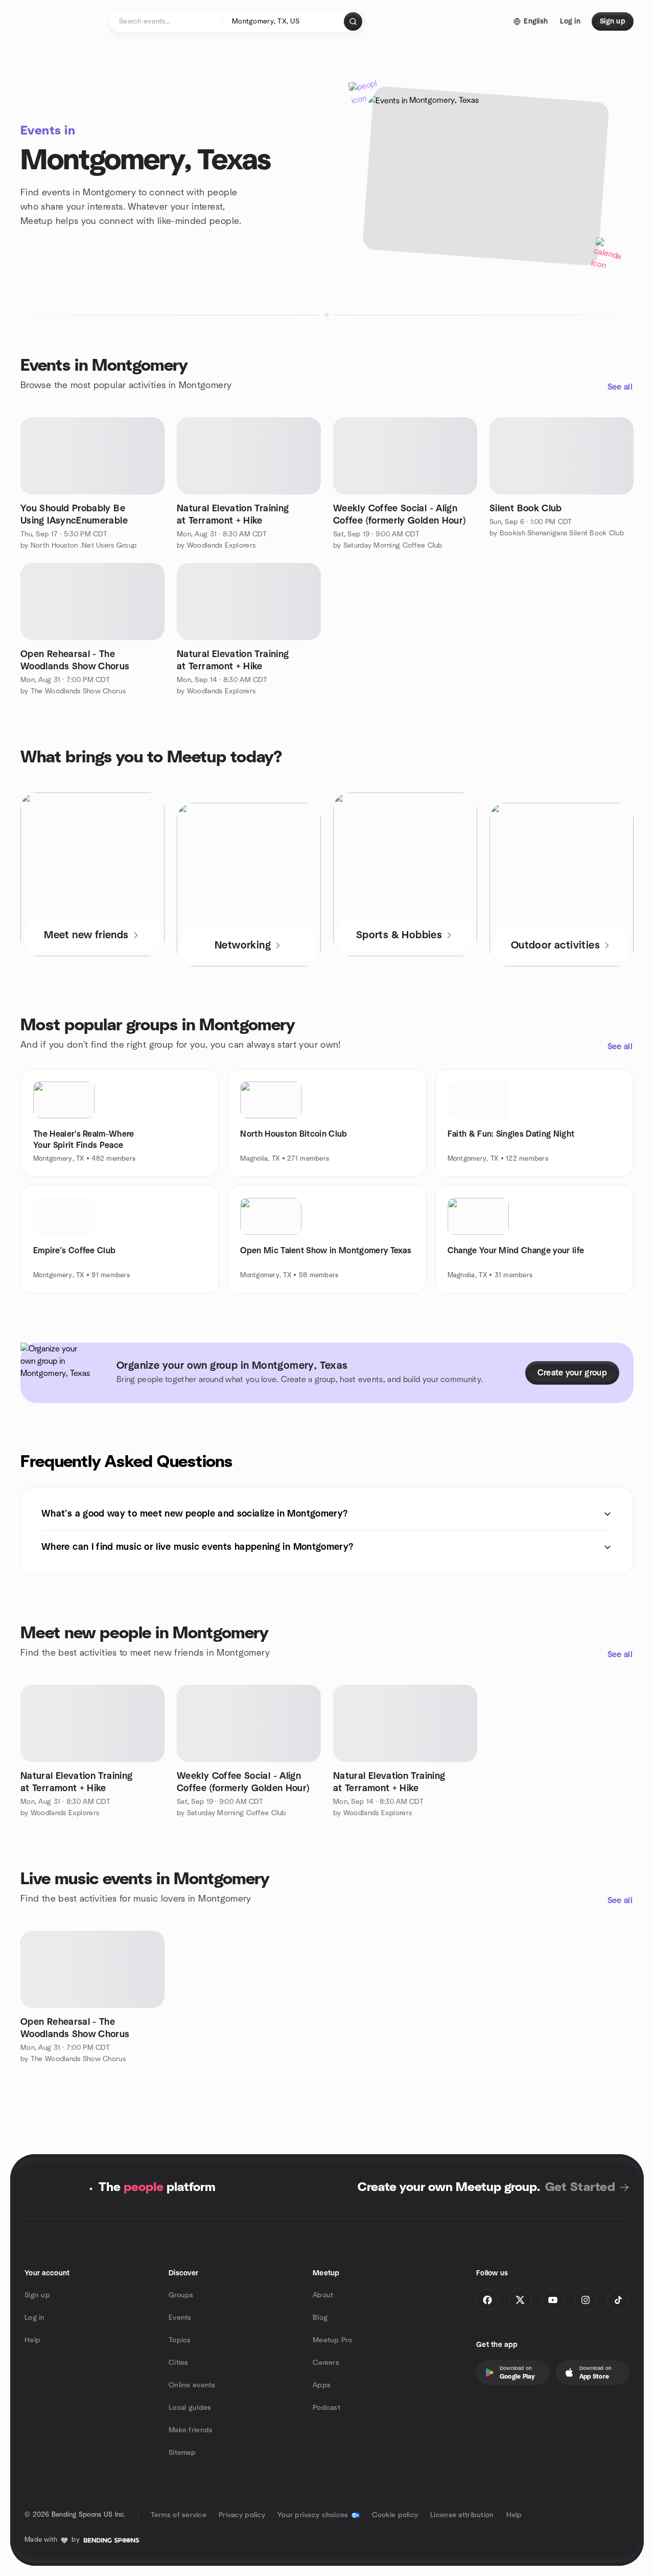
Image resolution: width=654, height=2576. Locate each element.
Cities (179, 2363)
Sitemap (182, 2453)
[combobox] (284, 21)
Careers (326, 2363)
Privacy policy (242, 2515)
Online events (192, 2385)
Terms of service (179, 2515)
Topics (180, 2340)
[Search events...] (353, 21)
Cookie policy (395, 2515)
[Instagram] (586, 2300)
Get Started (580, 2187)
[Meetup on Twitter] (520, 2300)
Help (32, 2340)
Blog (320, 2318)
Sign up (37, 2295)
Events (180, 2318)
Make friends (191, 2430)
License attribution (462, 2515)
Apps (322, 2385)
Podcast (326, 2408)
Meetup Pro (332, 2340)
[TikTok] (618, 2300)
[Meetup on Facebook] (487, 2300)
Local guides (190, 2408)
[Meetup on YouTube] (553, 2300)
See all (620, 387)
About (323, 2295)
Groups (181, 2295)
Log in (35, 2318)
